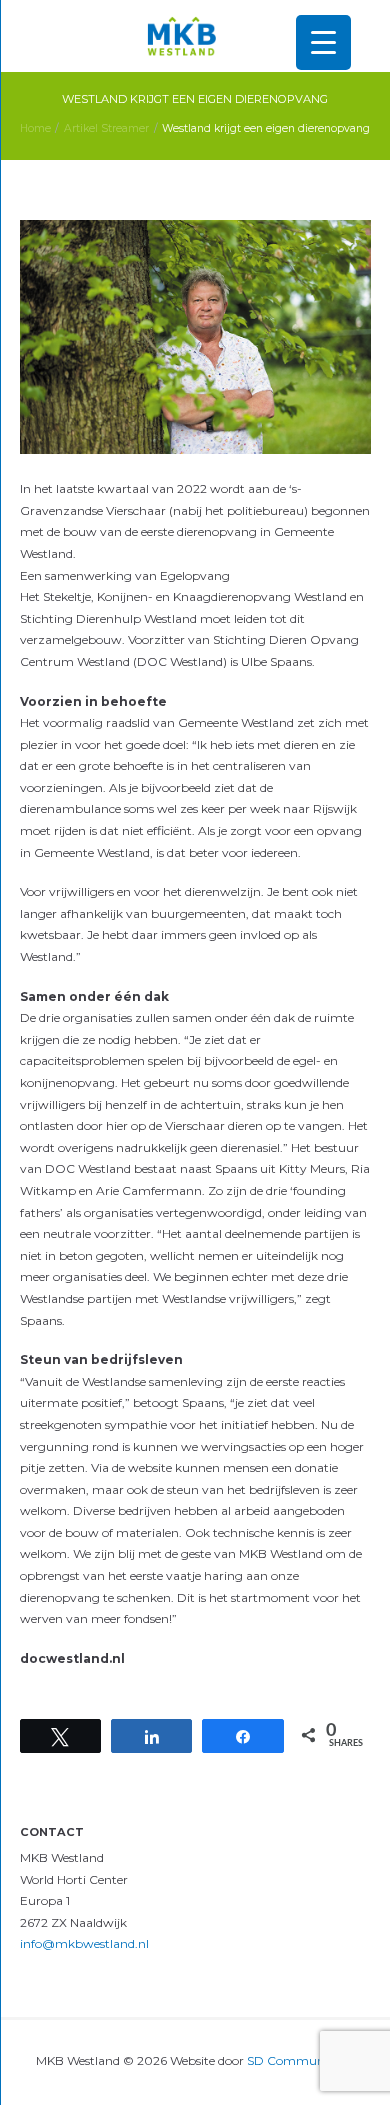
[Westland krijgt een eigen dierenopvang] (195, 337)
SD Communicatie (301, 2060)
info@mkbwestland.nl (84, 1943)
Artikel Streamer (106, 128)
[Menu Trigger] (323, 42)
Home (35, 128)
